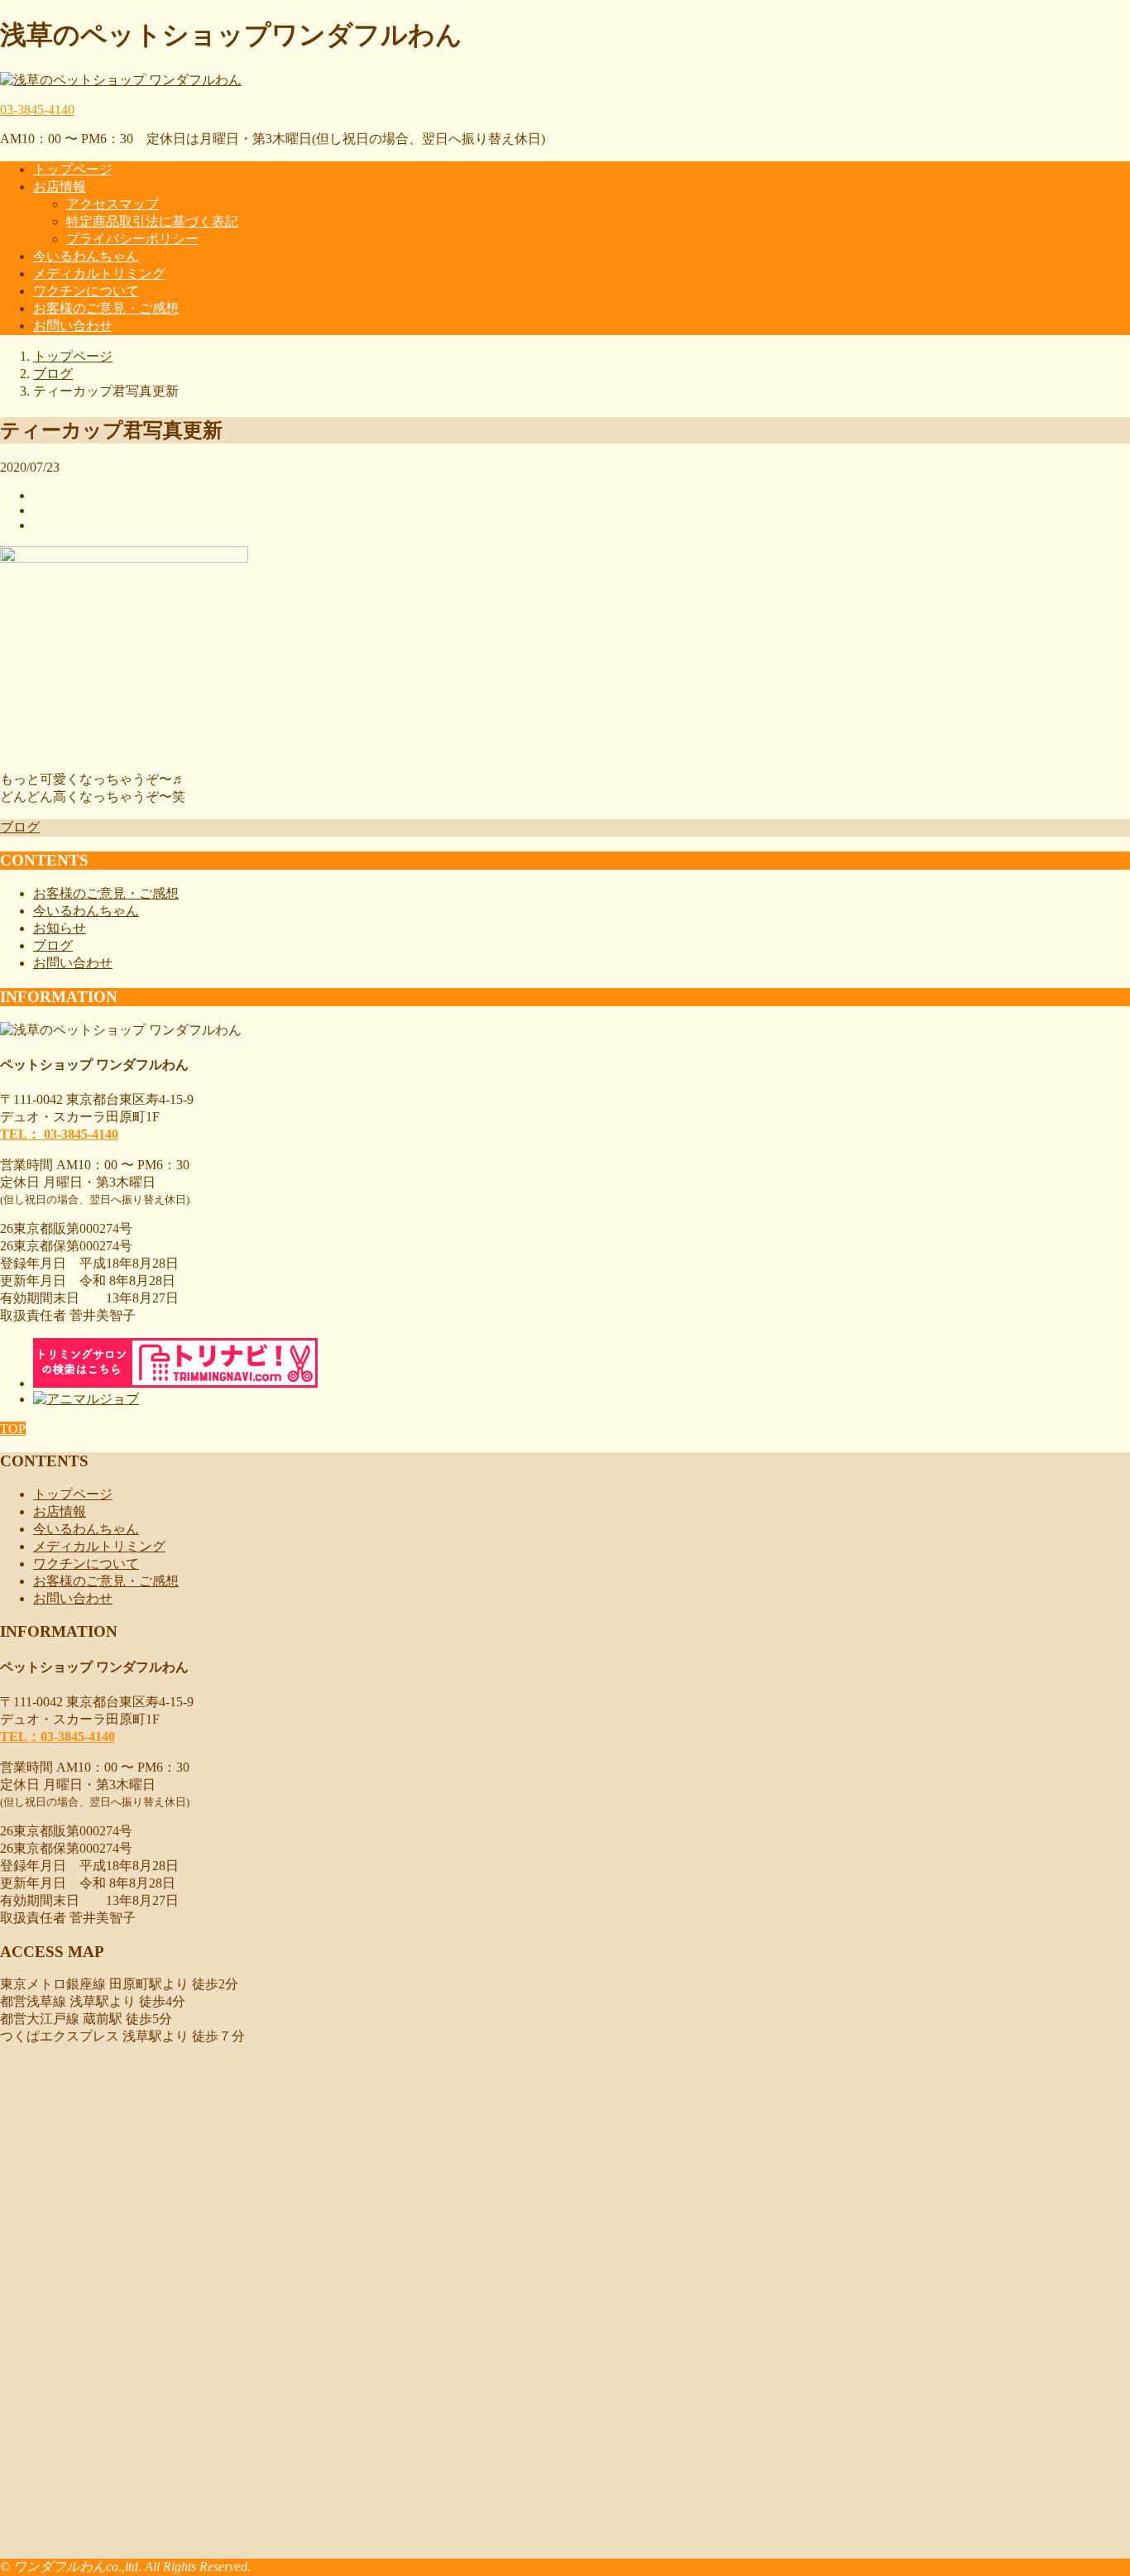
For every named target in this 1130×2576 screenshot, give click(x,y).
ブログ (20, 827)
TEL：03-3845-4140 (57, 1737)
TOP (13, 1429)
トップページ (73, 169)
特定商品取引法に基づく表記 (152, 221)
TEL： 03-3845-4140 (59, 1134)
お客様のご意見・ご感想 (106, 308)
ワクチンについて (86, 291)
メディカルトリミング (99, 273)
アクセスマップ (113, 204)
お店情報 (60, 187)
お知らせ (60, 928)
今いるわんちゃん (86, 256)
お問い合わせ (73, 326)
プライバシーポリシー (132, 239)
